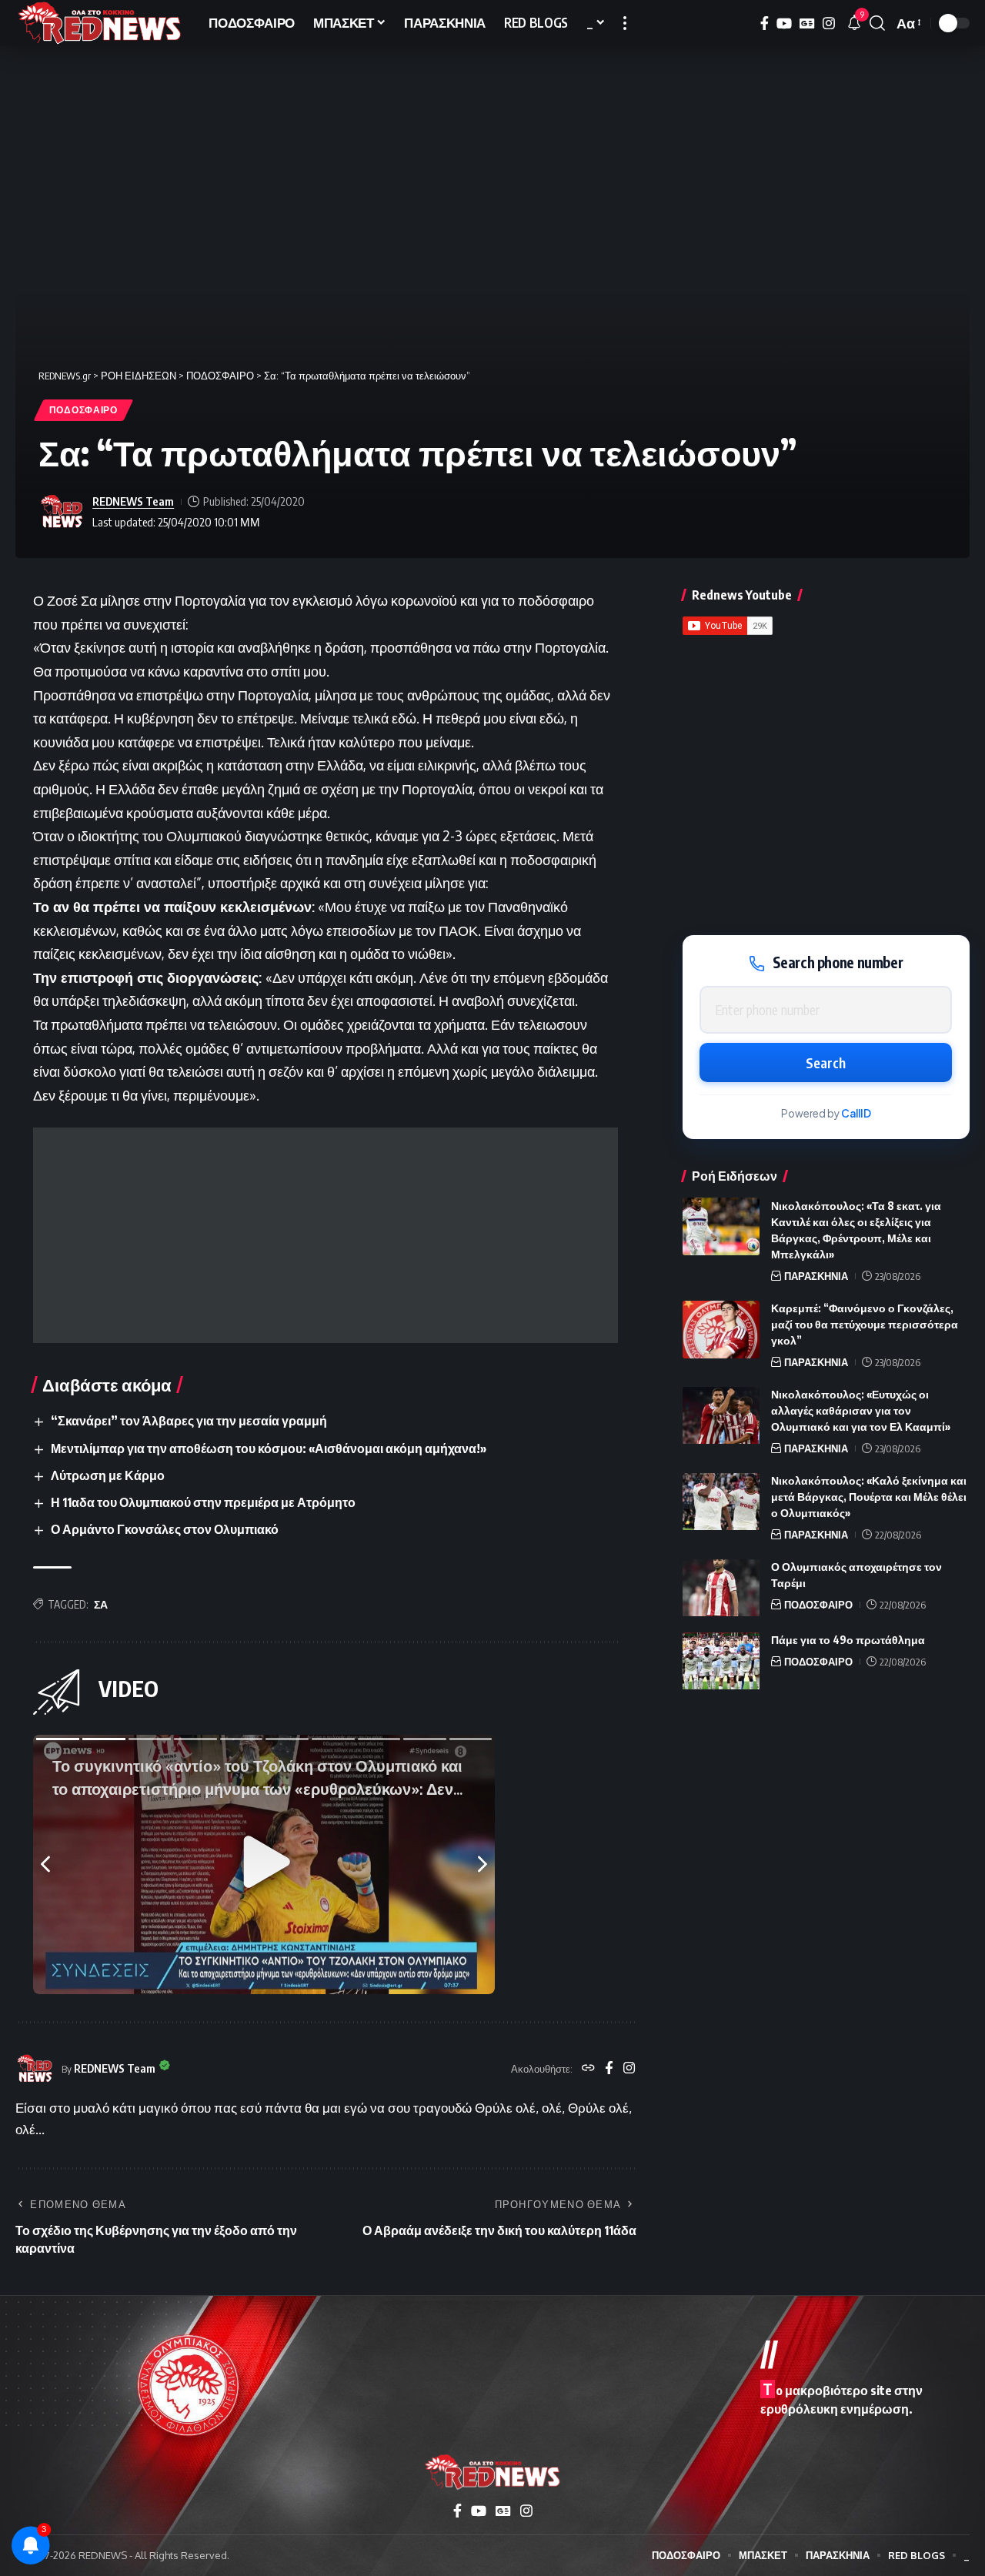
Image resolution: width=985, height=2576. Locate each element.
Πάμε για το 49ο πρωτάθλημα (848, 1640)
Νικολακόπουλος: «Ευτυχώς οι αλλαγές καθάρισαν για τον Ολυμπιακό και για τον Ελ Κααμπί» (861, 1411)
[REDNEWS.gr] (100, 23)
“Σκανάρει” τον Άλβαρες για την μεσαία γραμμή (189, 1421)
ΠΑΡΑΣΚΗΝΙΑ (816, 1276)
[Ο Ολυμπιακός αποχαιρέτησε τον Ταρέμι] (721, 1588)
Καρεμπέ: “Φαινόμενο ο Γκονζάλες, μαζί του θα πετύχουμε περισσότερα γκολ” (865, 1325)
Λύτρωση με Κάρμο (108, 1475)
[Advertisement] (326, 1235)
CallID (856, 1114)
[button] (625, 23)
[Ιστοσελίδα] (588, 2069)
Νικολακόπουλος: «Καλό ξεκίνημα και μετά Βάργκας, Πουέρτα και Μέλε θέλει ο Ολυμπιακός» (869, 1497)
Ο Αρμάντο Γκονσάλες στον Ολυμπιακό (165, 1529)
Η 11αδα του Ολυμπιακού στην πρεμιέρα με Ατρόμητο (203, 1502)
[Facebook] (765, 23)
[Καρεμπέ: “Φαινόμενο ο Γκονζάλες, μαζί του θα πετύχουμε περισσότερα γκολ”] (721, 1330)
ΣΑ (101, 1604)
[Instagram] (829, 23)
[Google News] (807, 23)
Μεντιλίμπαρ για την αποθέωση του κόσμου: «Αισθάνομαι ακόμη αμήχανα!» (269, 1448)
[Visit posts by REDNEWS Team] (62, 512)
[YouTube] (784, 23)
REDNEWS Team (133, 501)
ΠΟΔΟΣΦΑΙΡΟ (83, 410)
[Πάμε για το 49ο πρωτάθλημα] (721, 1661)
